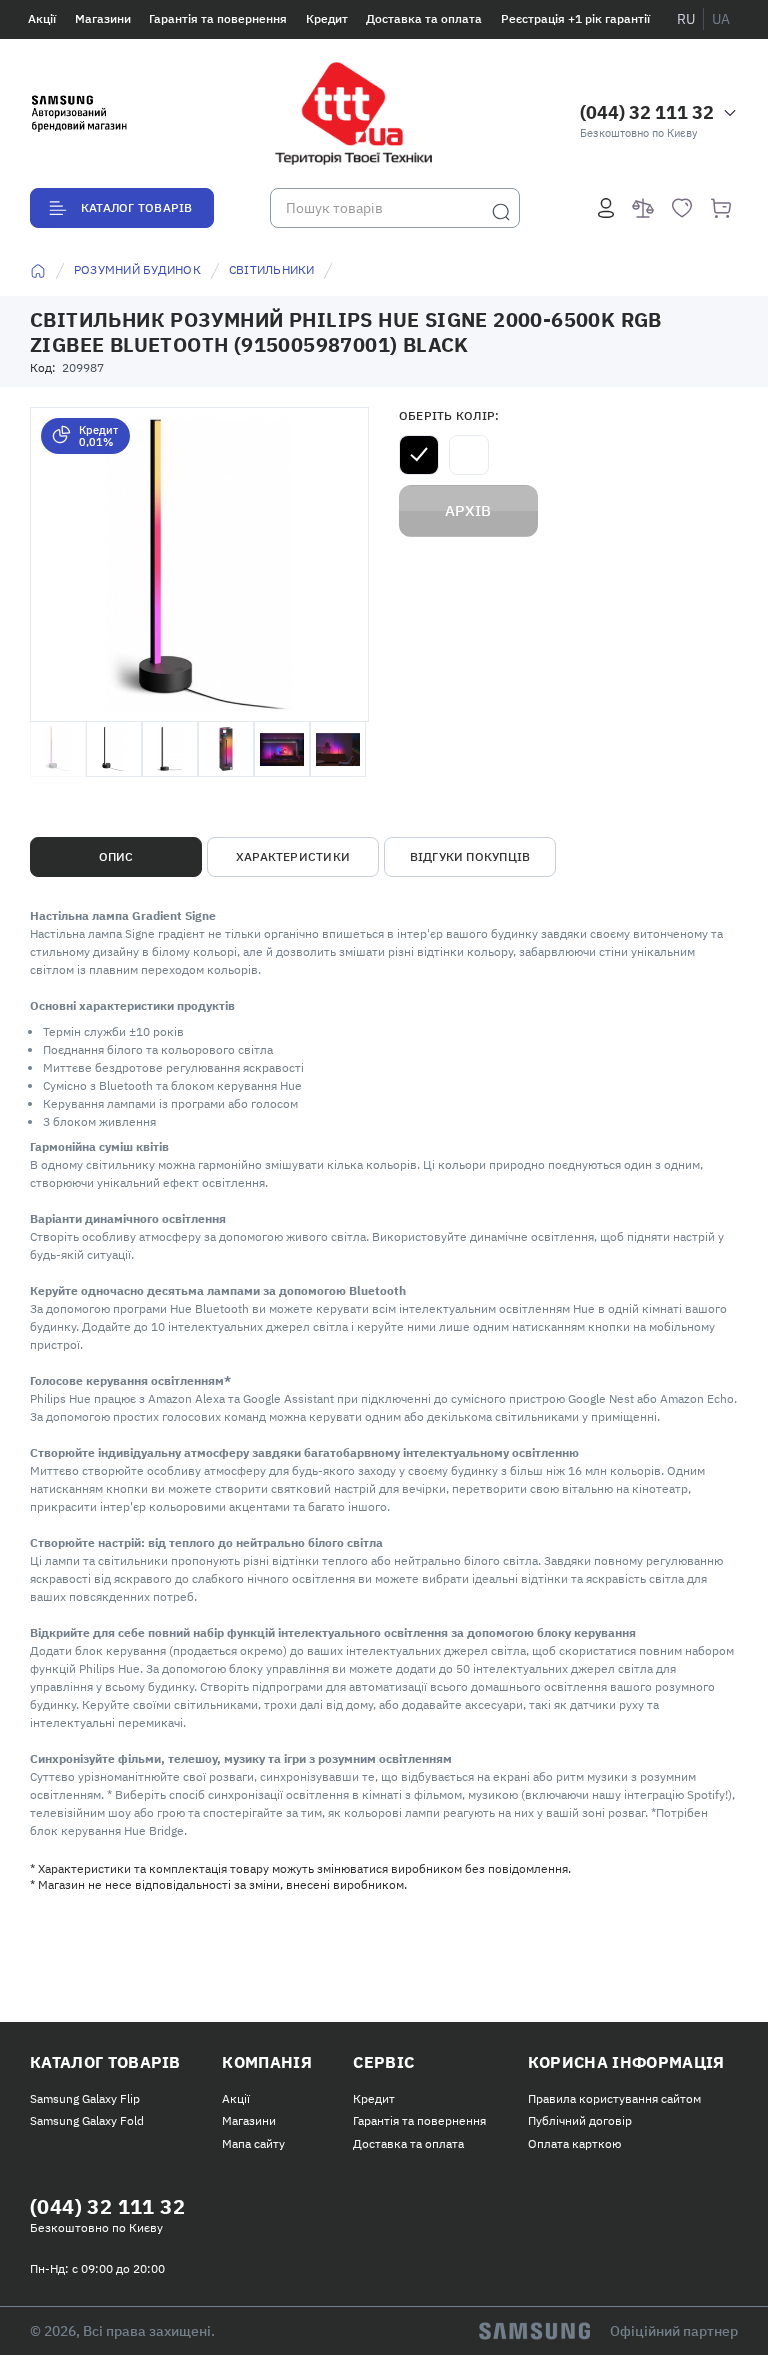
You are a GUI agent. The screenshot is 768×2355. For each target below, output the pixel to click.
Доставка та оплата (424, 18)
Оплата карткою (574, 2143)
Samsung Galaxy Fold (87, 2120)
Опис (116, 856)
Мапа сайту (253, 2143)
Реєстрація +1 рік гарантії (575, 18)
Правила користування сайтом (614, 2098)
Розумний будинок (137, 269)
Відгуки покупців (470, 856)
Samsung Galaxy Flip (85, 2098)
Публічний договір (580, 2120)
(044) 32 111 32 (647, 112)
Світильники (272, 269)
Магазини (103, 18)
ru (686, 19)
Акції (42, 18)
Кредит (327, 18)
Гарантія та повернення (218, 18)
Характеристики (293, 856)
